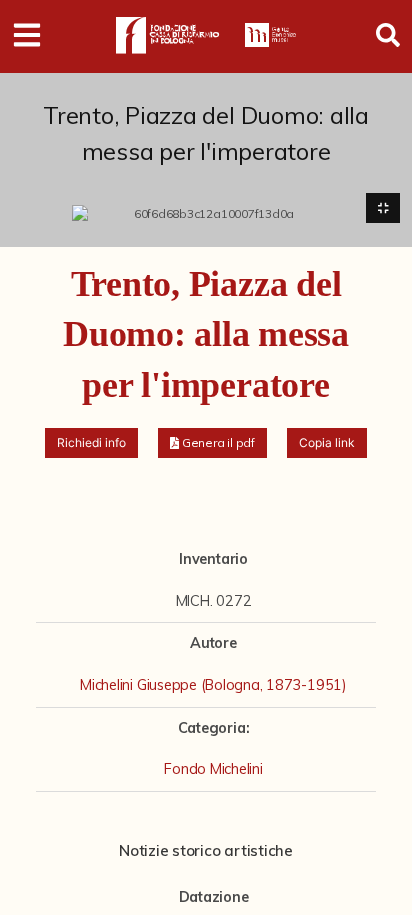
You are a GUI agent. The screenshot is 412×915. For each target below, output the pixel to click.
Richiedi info (91, 442)
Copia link (327, 442)
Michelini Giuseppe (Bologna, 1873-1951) (213, 685)
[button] (212, 443)
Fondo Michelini (213, 769)
